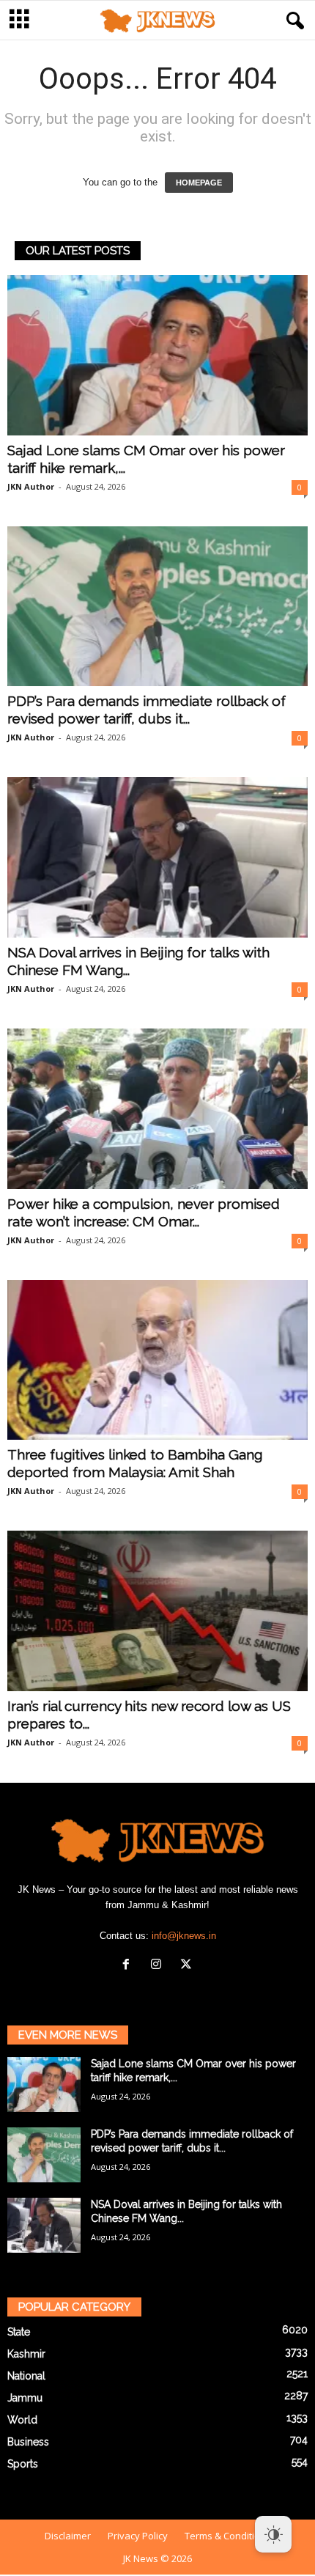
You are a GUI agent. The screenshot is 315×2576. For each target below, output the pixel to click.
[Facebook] (129, 1966)
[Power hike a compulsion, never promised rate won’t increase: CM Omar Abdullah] (157, 1109)
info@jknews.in (184, 1936)
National (26, 2376)
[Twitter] (188, 1966)
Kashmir (26, 2354)
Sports (23, 2464)
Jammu (25, 2398)
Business (28, 2442)
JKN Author (31, 486)
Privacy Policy (138, 2536)
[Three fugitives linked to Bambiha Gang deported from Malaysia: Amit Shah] (157, 1360)
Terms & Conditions (228, 2536)
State (19, 2332)
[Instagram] (159, 1966)
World (22, 2420)
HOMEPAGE (199, 183)
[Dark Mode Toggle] (273, 2534)
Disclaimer (68, 2536)
